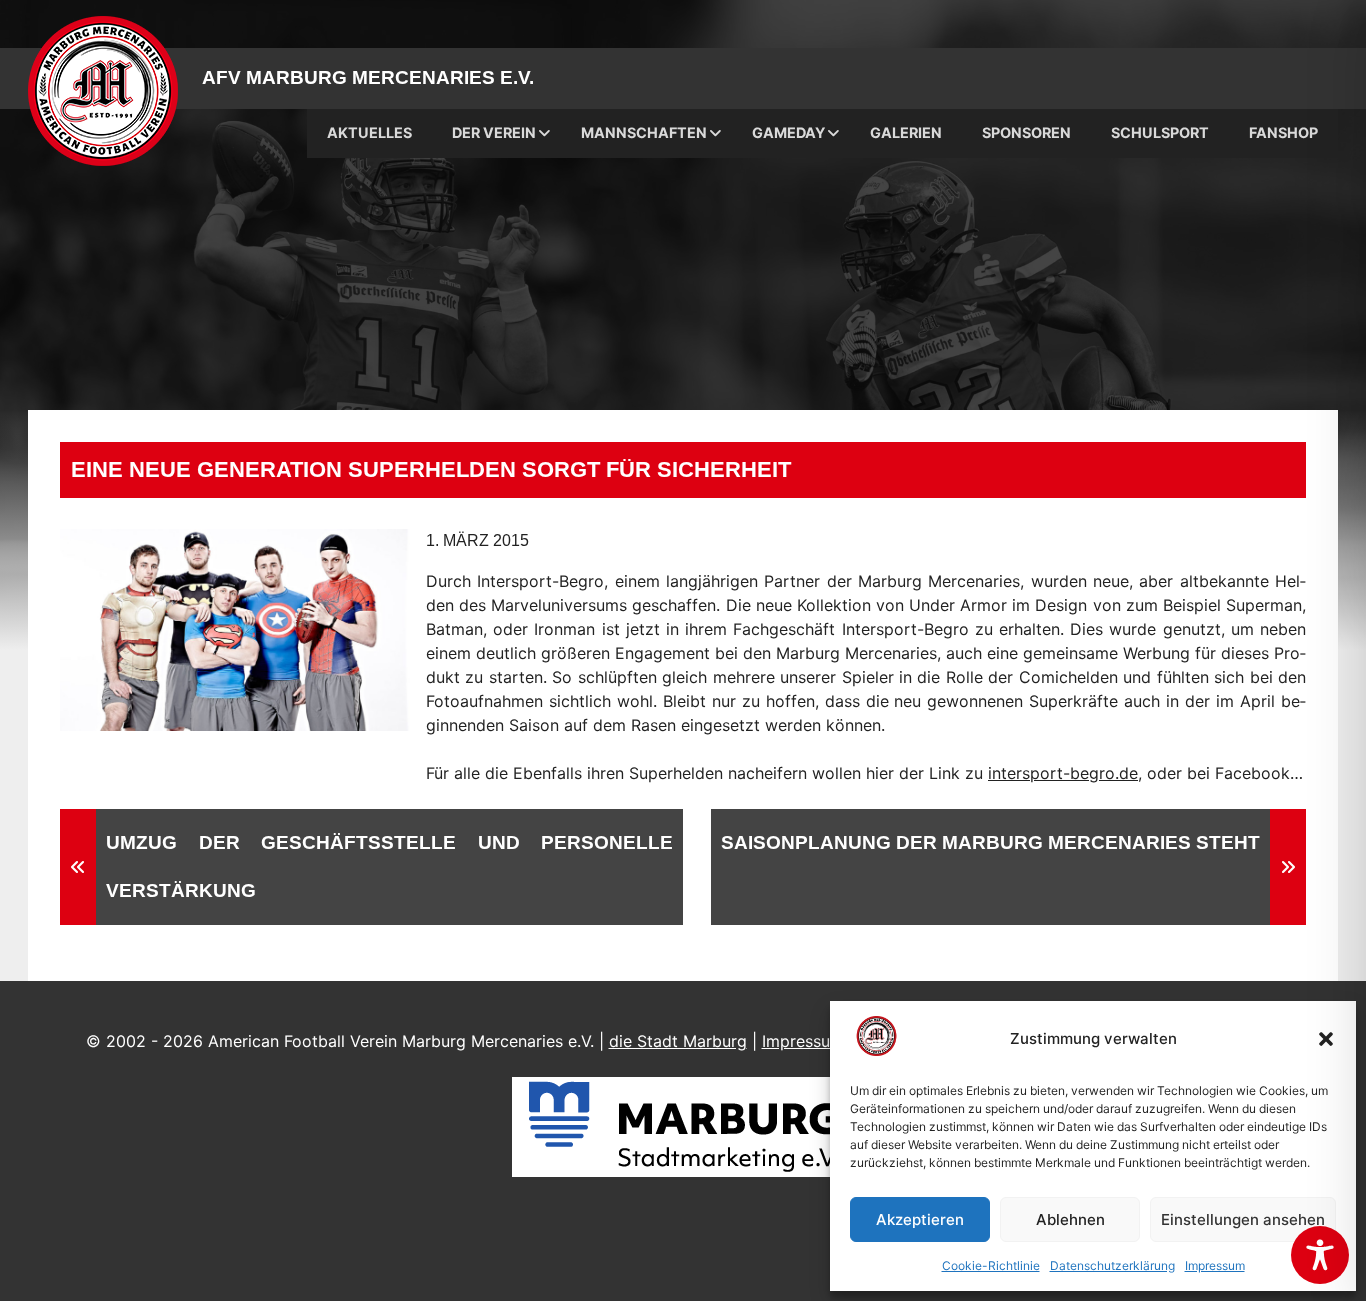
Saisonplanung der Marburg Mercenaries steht (990, 842)
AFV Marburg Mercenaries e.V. (368, 77)
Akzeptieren (920, 1219)
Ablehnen (1070, 1219)
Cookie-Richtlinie (991, 1265)
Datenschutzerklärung (1112, 1265)
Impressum (1215, 1265)
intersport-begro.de (1063, 773)
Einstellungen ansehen (1243, 1219)
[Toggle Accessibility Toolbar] (1320, 1255)
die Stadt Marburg (678, 1041)
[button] (1326, 1039)
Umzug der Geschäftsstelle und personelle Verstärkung (389, 866)
